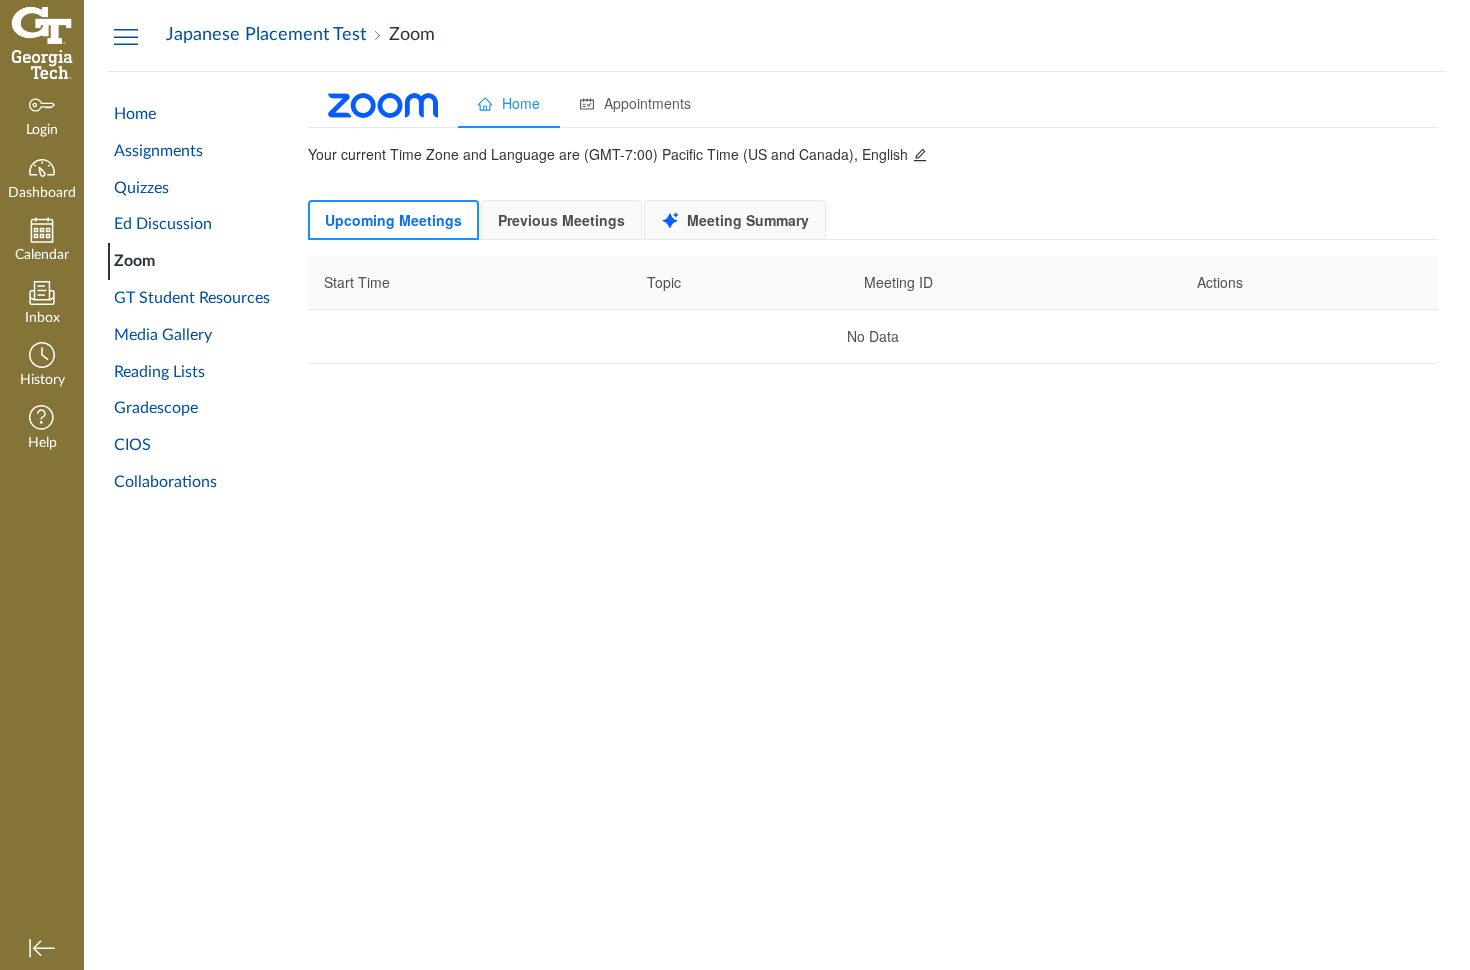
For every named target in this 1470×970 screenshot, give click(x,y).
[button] (42, 366)
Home (135, 114)
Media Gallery (163, 335)
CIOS (132, 445)
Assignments (158, 151)
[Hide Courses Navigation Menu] (126, 36)
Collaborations (165, 482)
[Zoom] (873, 521)
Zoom (134, 261)
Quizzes (141, 188)
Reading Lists (159, 372)
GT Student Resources (192, 298)
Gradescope (156, 408)
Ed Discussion (163, 224)
